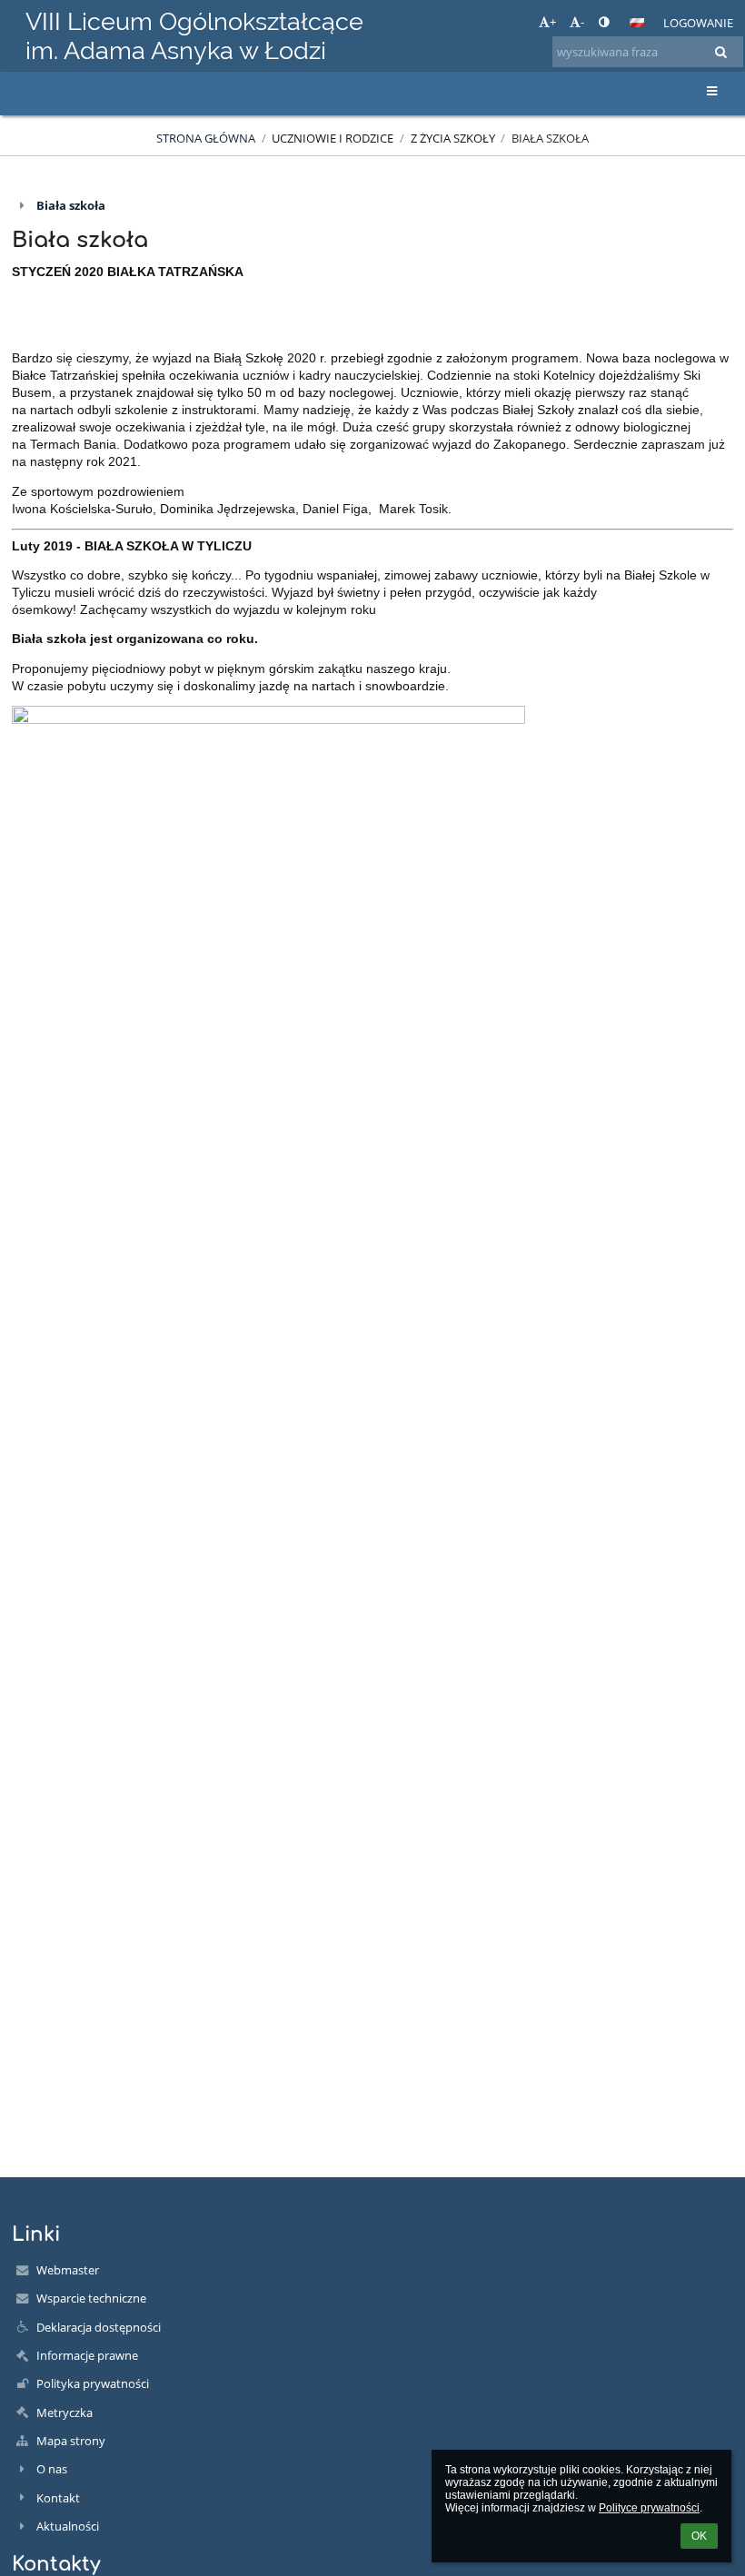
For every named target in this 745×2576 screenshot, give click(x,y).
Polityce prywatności (649, 2508)
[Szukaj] (721, 52)
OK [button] (699, 2536)
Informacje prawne (87, 2355)
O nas (52, 2469)
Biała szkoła (550, 138)
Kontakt (58, 2498)
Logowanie (698, 23)
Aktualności (68, 2526)
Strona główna (206, 138)
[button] (604, 22)
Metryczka (65, 2413)
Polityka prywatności (93, 2383)
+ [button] (553, 22)
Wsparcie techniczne (91, 2298)
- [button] (582, 22)
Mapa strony (71, 2441)
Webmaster (68, 2270)
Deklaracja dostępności (99, 2327)
